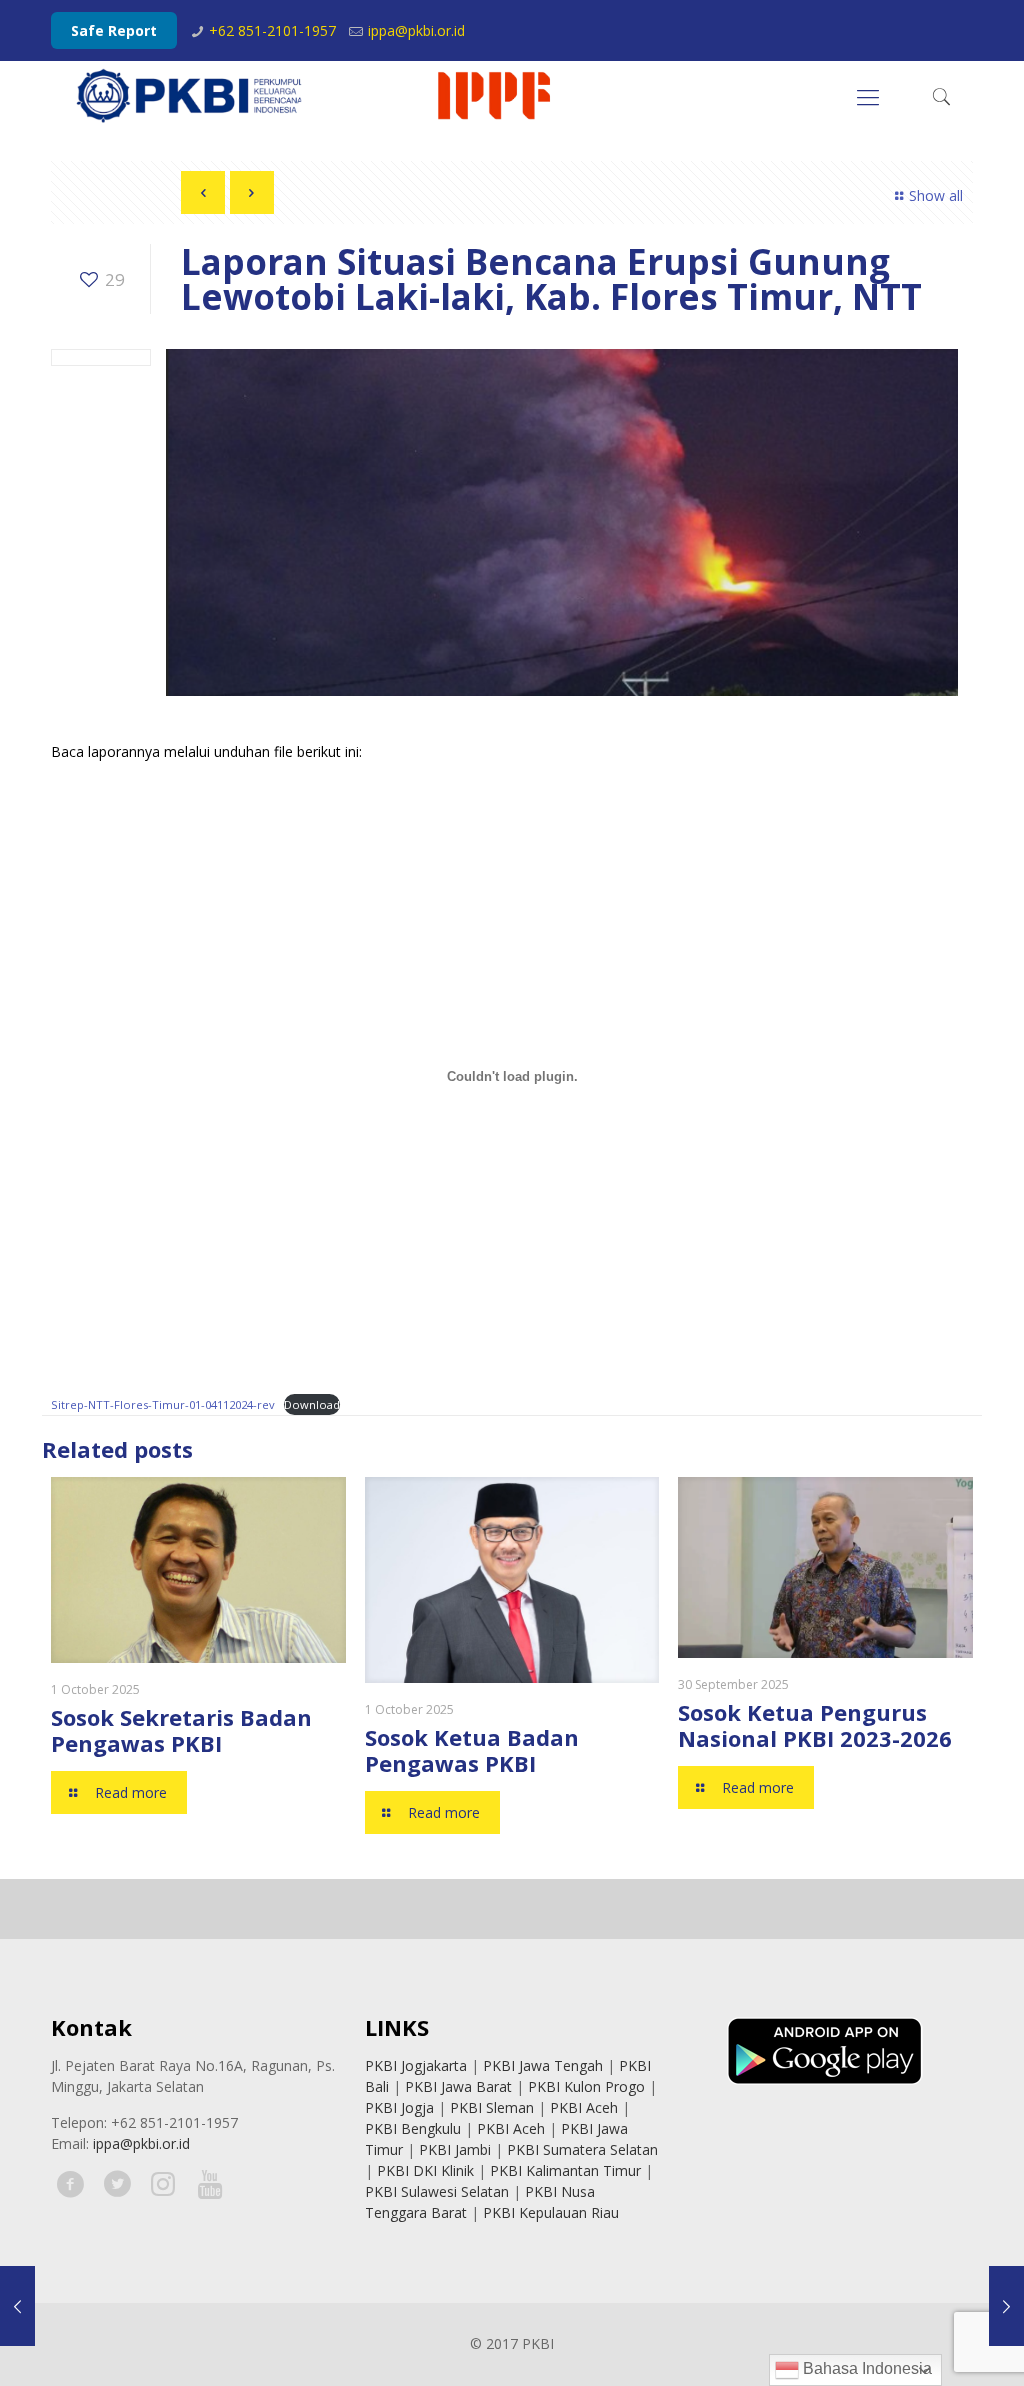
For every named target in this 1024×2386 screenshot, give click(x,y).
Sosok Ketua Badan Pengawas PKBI (472, 1750)
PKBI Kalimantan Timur (565, 2170)
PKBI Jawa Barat (458, 2086)
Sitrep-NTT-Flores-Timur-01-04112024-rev (163, 1404)
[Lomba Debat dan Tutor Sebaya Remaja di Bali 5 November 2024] (1006, 2306)
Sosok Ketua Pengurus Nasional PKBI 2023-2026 (815, 1725)
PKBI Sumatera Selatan (582, 2149)
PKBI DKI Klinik (425, 2170)
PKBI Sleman (492, 2107)
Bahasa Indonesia (865, 2368)
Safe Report (114, 30)
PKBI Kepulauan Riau (551, 2212)
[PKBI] (315, 96)
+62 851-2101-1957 (272, 30)
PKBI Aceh (584, 2107)
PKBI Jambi (455, 2149)
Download (312, 1404)
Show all (936, 195)
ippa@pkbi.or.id (416, 30)
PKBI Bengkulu (413, 2128)
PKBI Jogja (399, 2107)
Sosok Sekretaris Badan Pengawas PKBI (181, 1730)
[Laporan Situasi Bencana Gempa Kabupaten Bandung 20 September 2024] (17, 2306)
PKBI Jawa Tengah (543, 2065)
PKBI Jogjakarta (416, 2065)
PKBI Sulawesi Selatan (437, 2191)
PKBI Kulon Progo (586, 2086)
